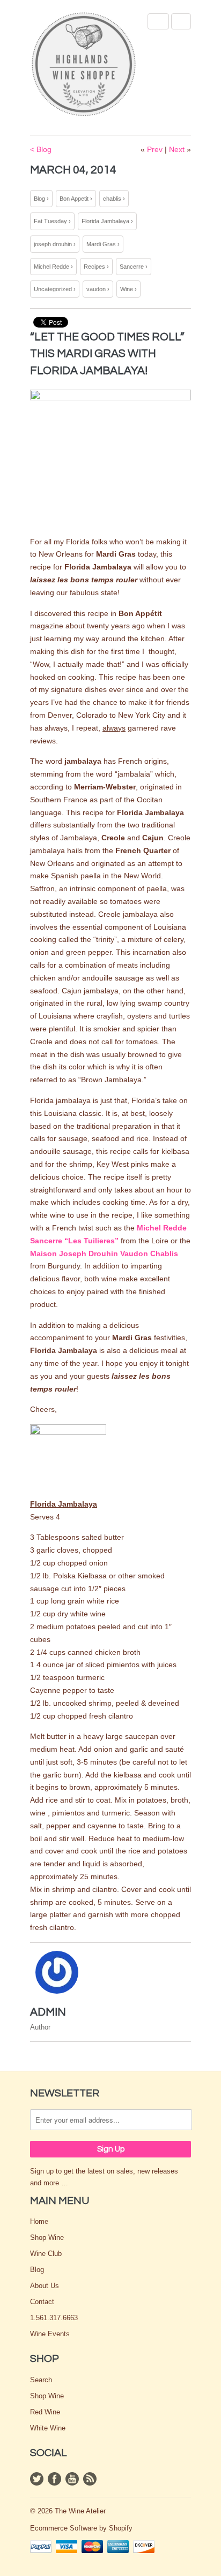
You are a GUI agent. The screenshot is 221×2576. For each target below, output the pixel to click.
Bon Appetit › (76, 199)
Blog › (41, 199)
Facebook (54, 2479)
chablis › (114, 199)
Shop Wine (47, 2237)
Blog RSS (90, 2479)
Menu (158, 21)
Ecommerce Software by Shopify (81, 2528)
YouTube (72, 2479)
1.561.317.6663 (54, 2318)
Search (41, 2380)
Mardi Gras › (103, 244)
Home (39, 2221)
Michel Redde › (53, 267)
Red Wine (45, 2412)
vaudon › (98, 289)
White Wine (48, 2428)
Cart (181, 21)
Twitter (37, 2479)
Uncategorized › (55, 289)
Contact (42, 2302)
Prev (155, 149)
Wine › (128, 289)
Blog (37, 2270)
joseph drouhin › (55, 244)
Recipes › (96, 267)
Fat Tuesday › (52, 221)
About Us (45, 2286)
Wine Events (50, 2334)
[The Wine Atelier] (84, 65)
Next (177, 149)
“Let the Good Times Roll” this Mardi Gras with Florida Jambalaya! (107, 354)
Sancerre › (134, 267)
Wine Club (46, 2254)
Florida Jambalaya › (107, 221)
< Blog (41, 149)
